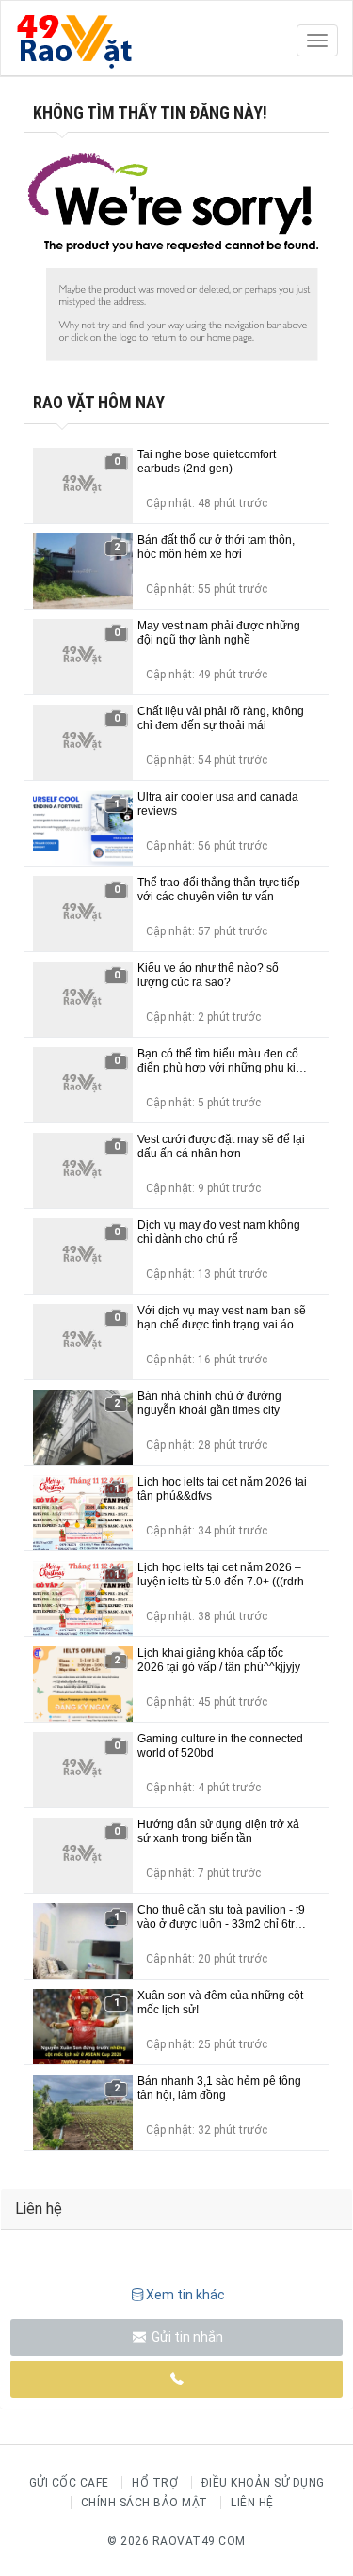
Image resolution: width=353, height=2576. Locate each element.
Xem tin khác (185, 2295)
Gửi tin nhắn (186, 2337)
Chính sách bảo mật (144, 2503)
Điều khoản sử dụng (263, 2483)
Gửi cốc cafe (69, 2483)
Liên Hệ (252, 2503)
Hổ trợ (155, 2483)
